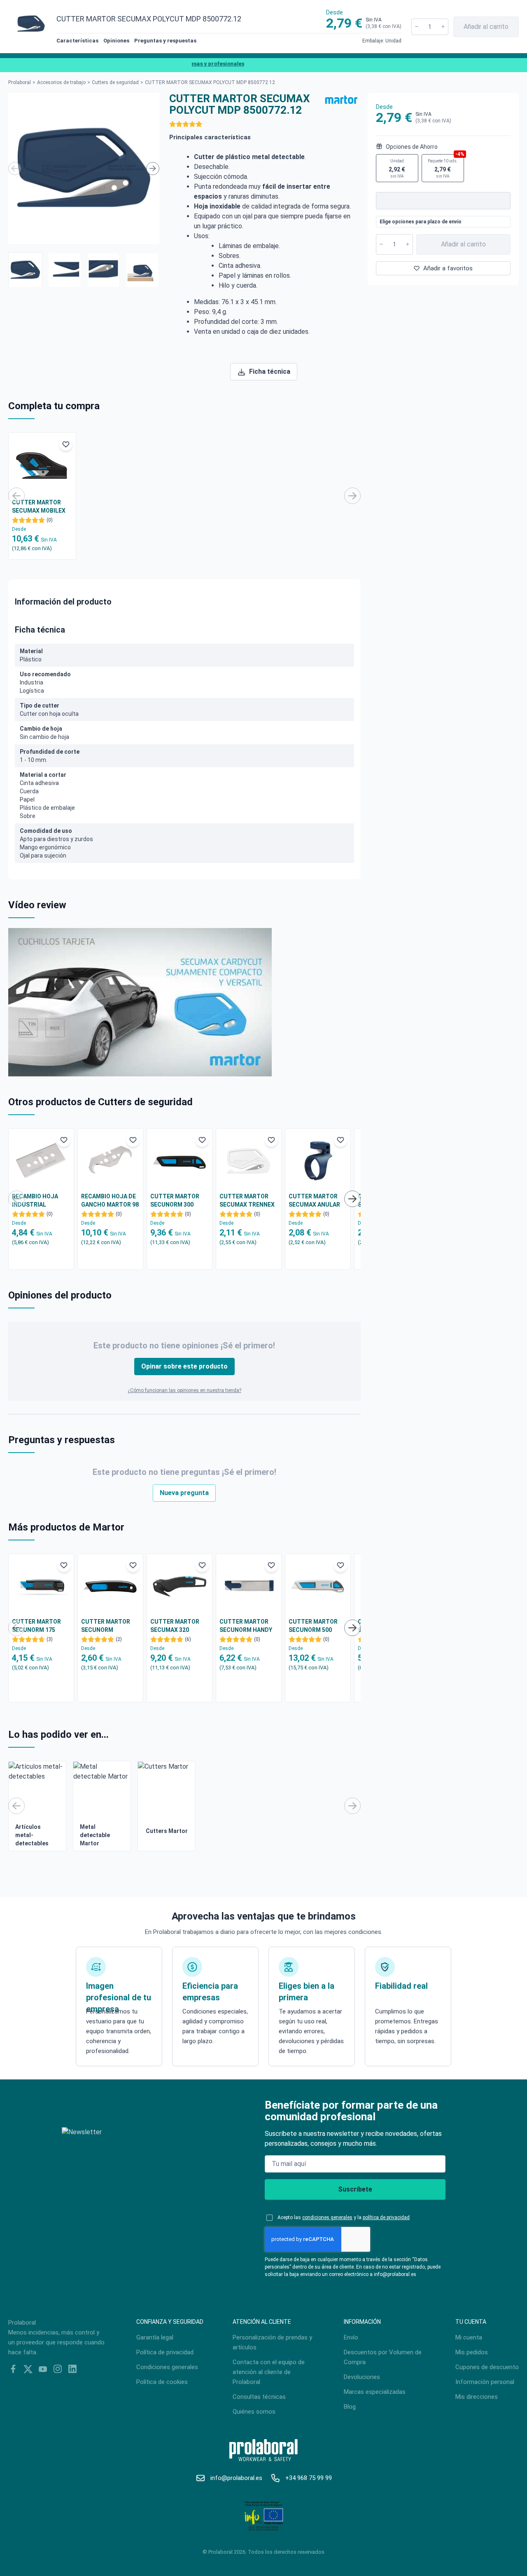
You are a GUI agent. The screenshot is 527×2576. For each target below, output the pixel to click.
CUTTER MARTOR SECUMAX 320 (175, 1626)
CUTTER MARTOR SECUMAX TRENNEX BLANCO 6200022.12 (247, 1201)
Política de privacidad (165, 2352)
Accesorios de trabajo (61, 82)
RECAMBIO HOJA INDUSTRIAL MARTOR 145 (35, 1201)
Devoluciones (362, 2377)
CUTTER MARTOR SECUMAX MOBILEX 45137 (39, 507)
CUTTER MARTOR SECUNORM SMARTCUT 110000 (108, 1626)
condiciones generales (327, 2217)
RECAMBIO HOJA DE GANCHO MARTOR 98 (110, 1200)
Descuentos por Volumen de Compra (383, 2357)
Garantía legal (155, 2337)
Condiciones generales (167, 2367)
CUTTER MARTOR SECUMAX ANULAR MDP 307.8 (314, 1201)
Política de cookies (162, 2382)
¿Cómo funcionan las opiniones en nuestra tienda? (184, 1390)
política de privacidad (386, 2217)
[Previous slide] (15, 169)
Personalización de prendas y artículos (272, 2342)
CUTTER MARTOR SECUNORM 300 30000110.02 (175, 1201)
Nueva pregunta (184, 1493)
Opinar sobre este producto (184, 1366)
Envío (351, 2337)
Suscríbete (355, 2189)
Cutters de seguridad (115, 82)
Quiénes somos (254, 2412)
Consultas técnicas (259, 2397)
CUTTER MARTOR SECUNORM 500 (313, 1626)
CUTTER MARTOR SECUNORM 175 (36, 1626)
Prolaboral (20, 82)
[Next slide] (153, 169)
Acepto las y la (344, 2217)
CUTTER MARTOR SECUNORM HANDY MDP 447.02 (246, 1626)
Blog (350, 2407)
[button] (25, 270)
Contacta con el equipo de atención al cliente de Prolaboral (269, 2372)
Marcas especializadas (375, 2392)
